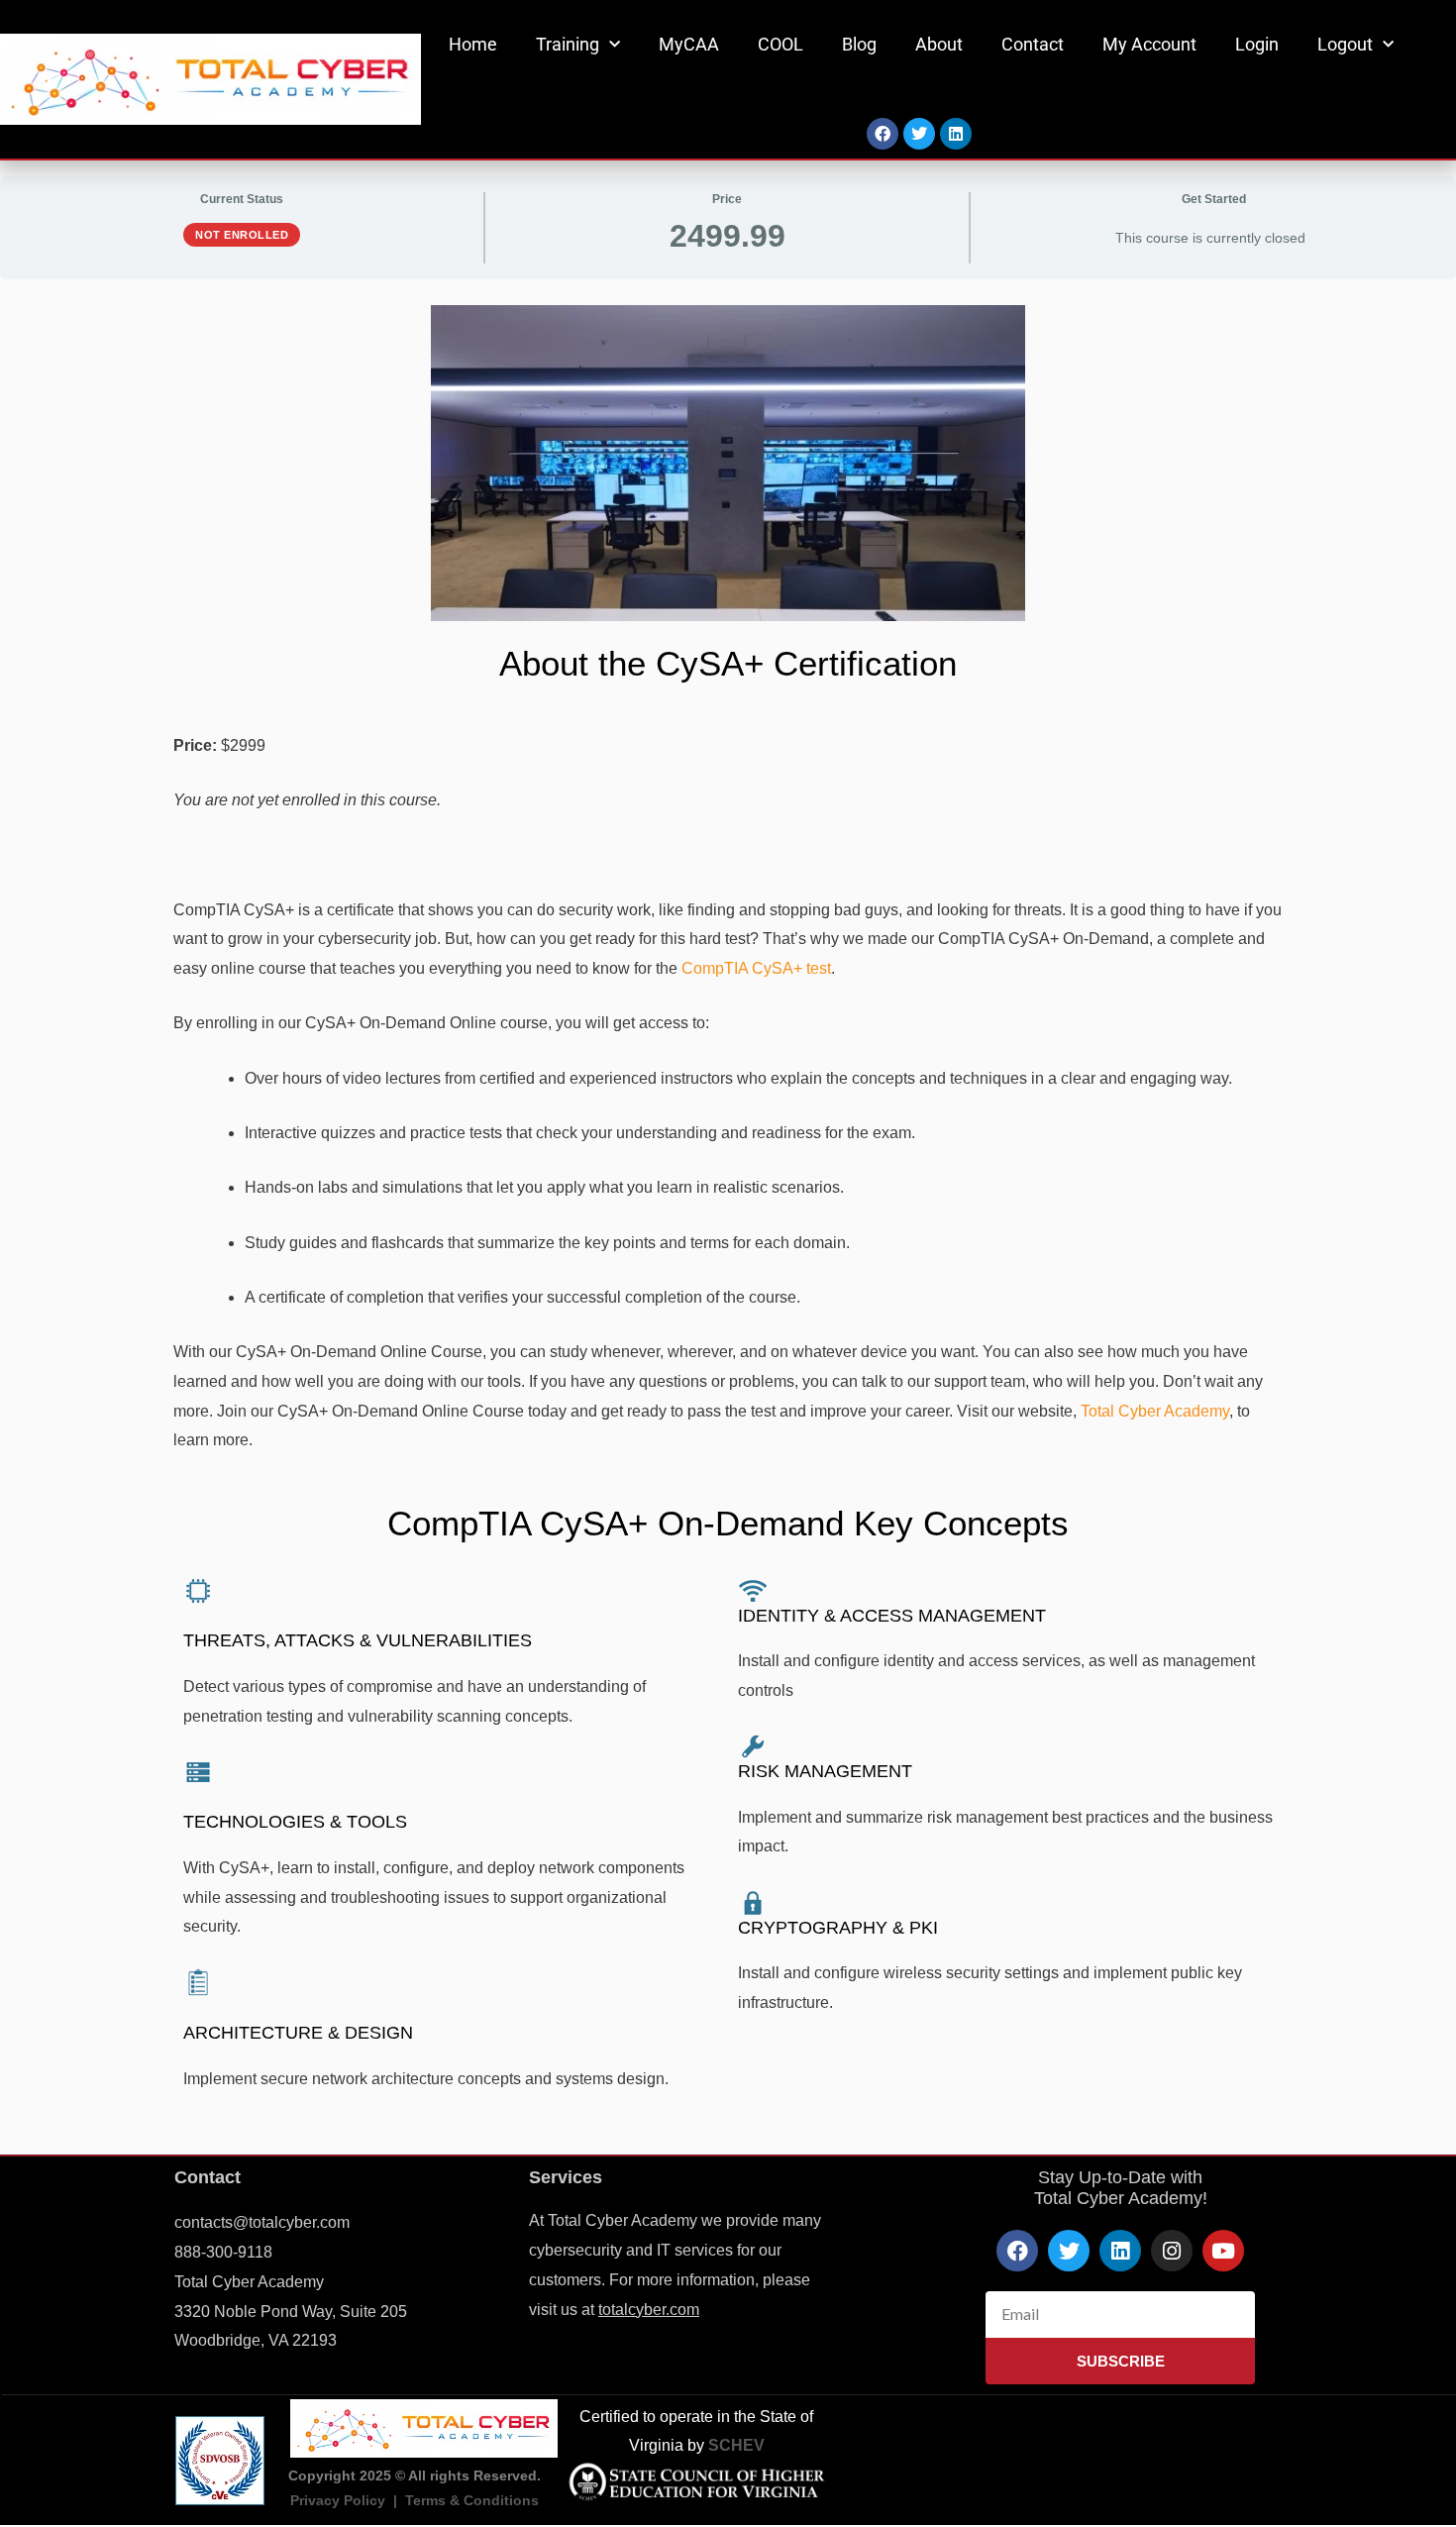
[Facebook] (883, 134)
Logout (1345, 44)
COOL (780, 44)
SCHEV (736, 2445)
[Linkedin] (956, 134)
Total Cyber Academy (1155, 1411)
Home (473, 44)
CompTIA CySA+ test (756, 968)
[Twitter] (919, 134)
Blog (859, 44)
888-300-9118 (223, 2252)
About (939, 44)
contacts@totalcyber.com (262, 2222)
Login (1257, 44)
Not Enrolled (242, 235)
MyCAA (689, 44)
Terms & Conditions (472, 2500)
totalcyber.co (642, 2310)
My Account (1149, 44)
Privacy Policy (338, 2500)
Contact (1033, 44)
